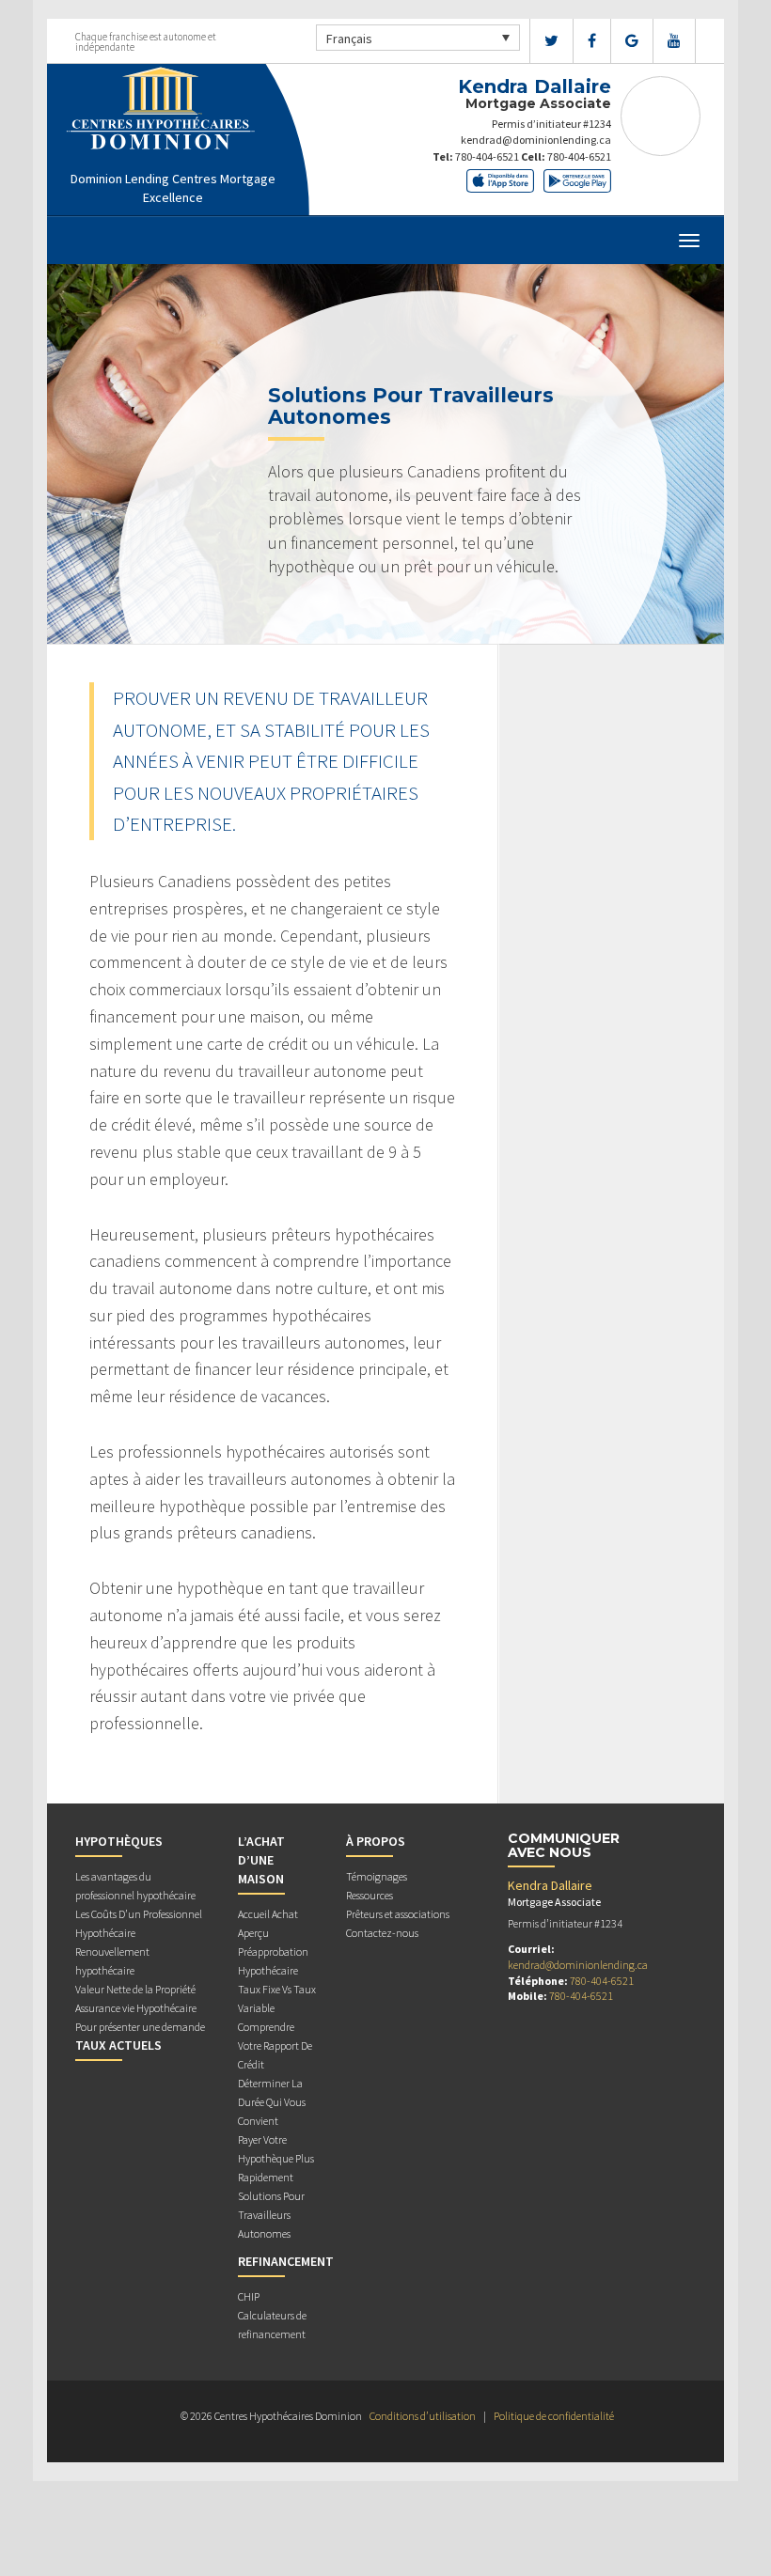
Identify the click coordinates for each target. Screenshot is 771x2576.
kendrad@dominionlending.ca (536, 140)
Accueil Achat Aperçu (268, 1923)
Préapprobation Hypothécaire (273, 1961)
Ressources (370, 1895)
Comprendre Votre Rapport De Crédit (275, 2045)
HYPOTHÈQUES (119, 1841)
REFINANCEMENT (286, 2261)
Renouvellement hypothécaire (112, 1961)
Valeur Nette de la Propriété (135, 1989)
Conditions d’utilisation (423, 2416)
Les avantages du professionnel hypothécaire (135, 1886)
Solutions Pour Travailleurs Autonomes (271, 2215)
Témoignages (377, 1876)
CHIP (249, 2296)
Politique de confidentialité (554, 2416)
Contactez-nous (382, 1933)
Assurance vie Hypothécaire (136, 2008)
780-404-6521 (487, 156)
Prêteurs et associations (398, 1914)
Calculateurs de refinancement (272, 2325)
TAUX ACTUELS (118, 2045)
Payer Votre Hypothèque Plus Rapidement (276, 2158)
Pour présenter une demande (140, 2027)
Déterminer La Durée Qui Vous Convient (272, 2102)
